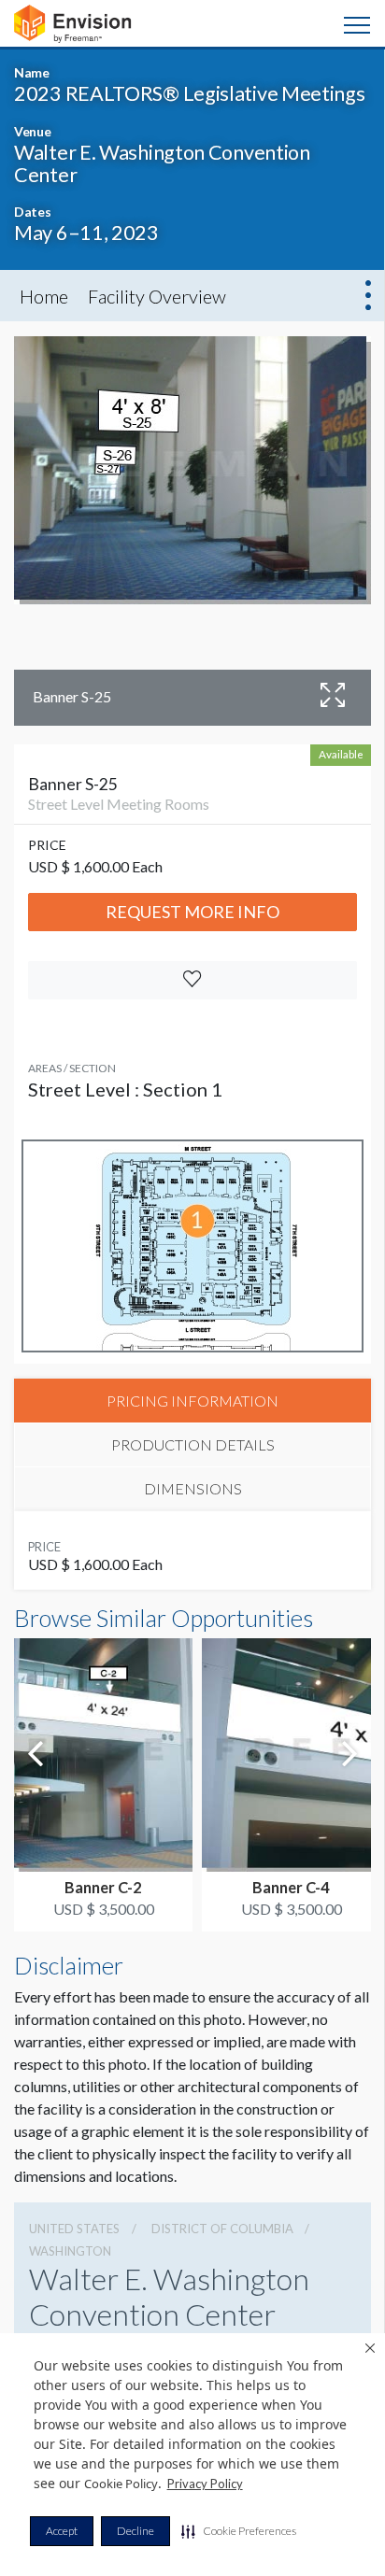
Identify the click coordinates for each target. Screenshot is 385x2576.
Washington (70, 2251)
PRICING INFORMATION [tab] (192, 1401)
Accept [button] (62, 2531)
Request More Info (192, 912)
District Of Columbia (222, 2229)
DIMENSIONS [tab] (193, 1488)
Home (44, 296)
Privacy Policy (205, 2484)
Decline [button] (135, 2531)
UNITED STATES (74, 2229)
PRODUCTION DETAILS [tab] (193, 1444)
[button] (239, 2531)
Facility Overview (157, 296)
